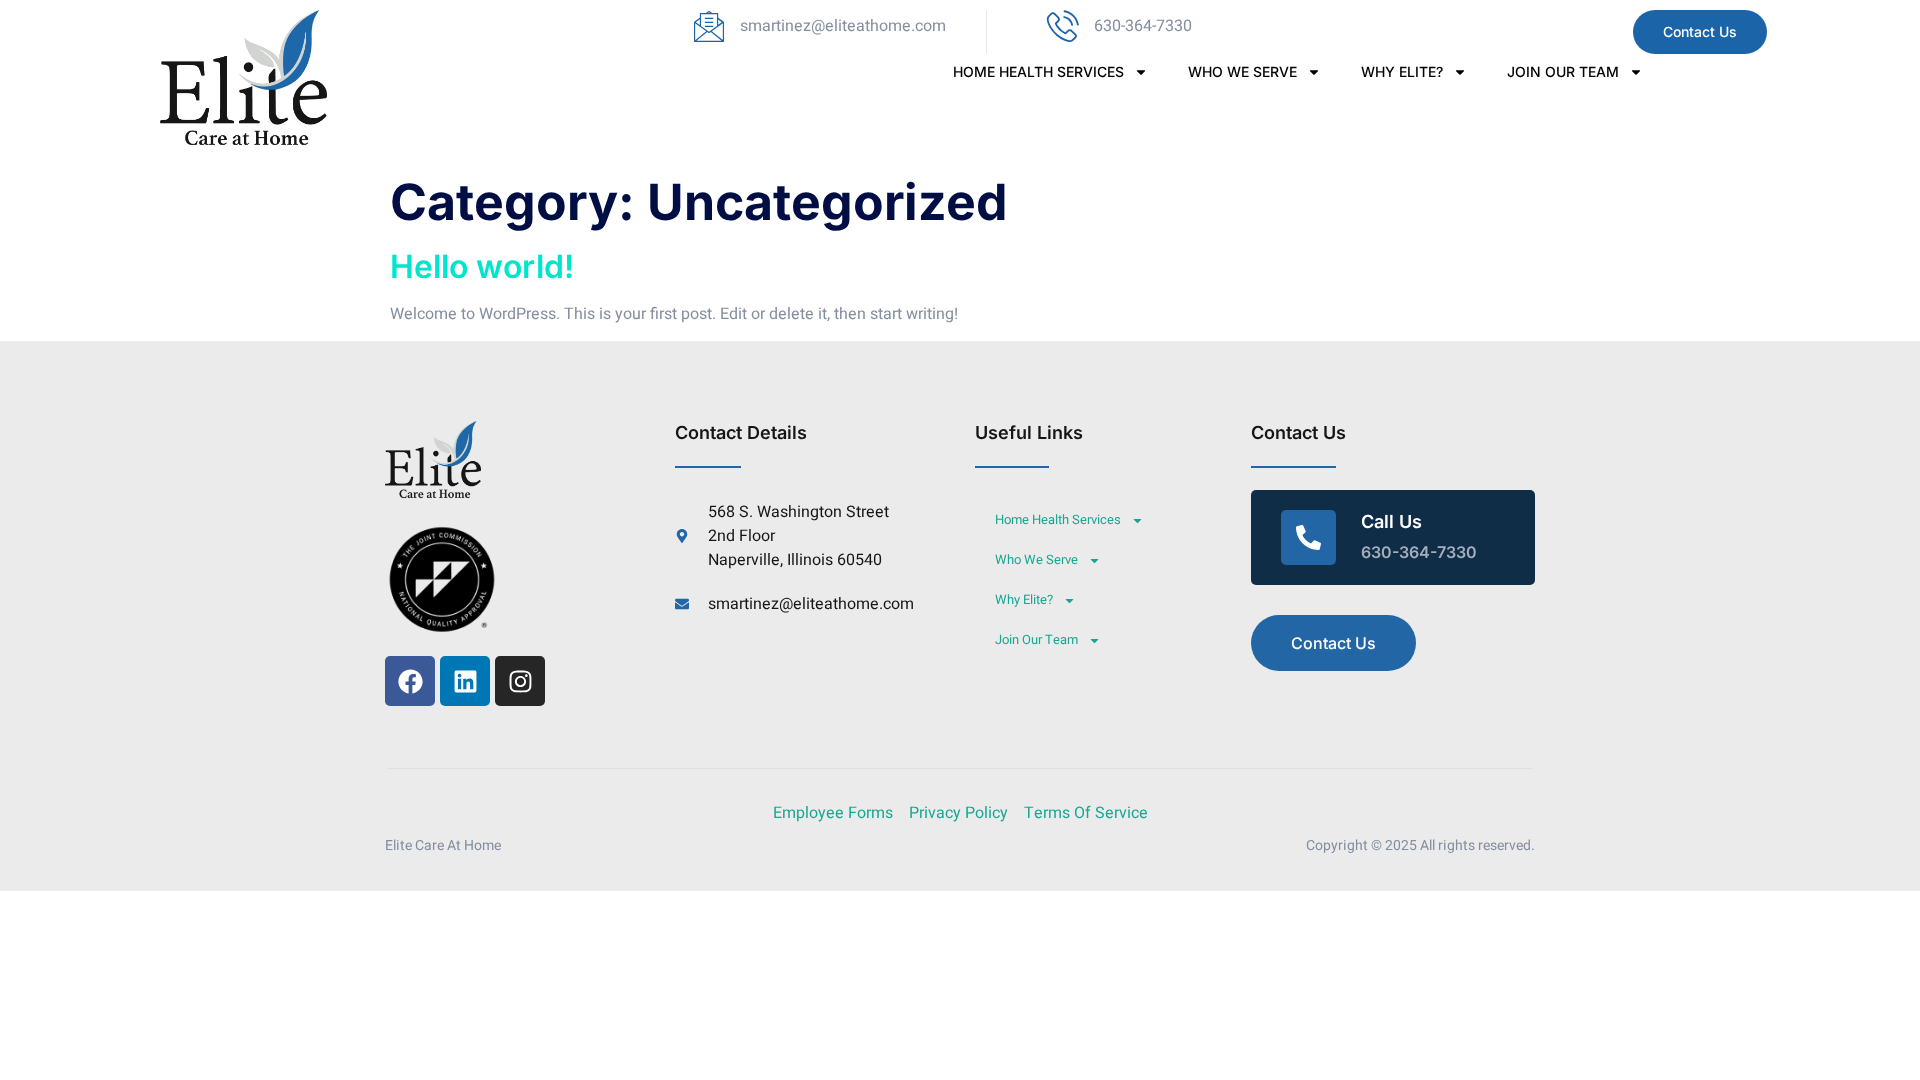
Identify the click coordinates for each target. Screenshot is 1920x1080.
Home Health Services (1038, 71)
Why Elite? (1402, 71)
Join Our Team (1563, 71)
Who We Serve (1242, 71)
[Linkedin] (465, 681)
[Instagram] (520, 681)
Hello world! (482, 266)
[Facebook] (410, 681)
